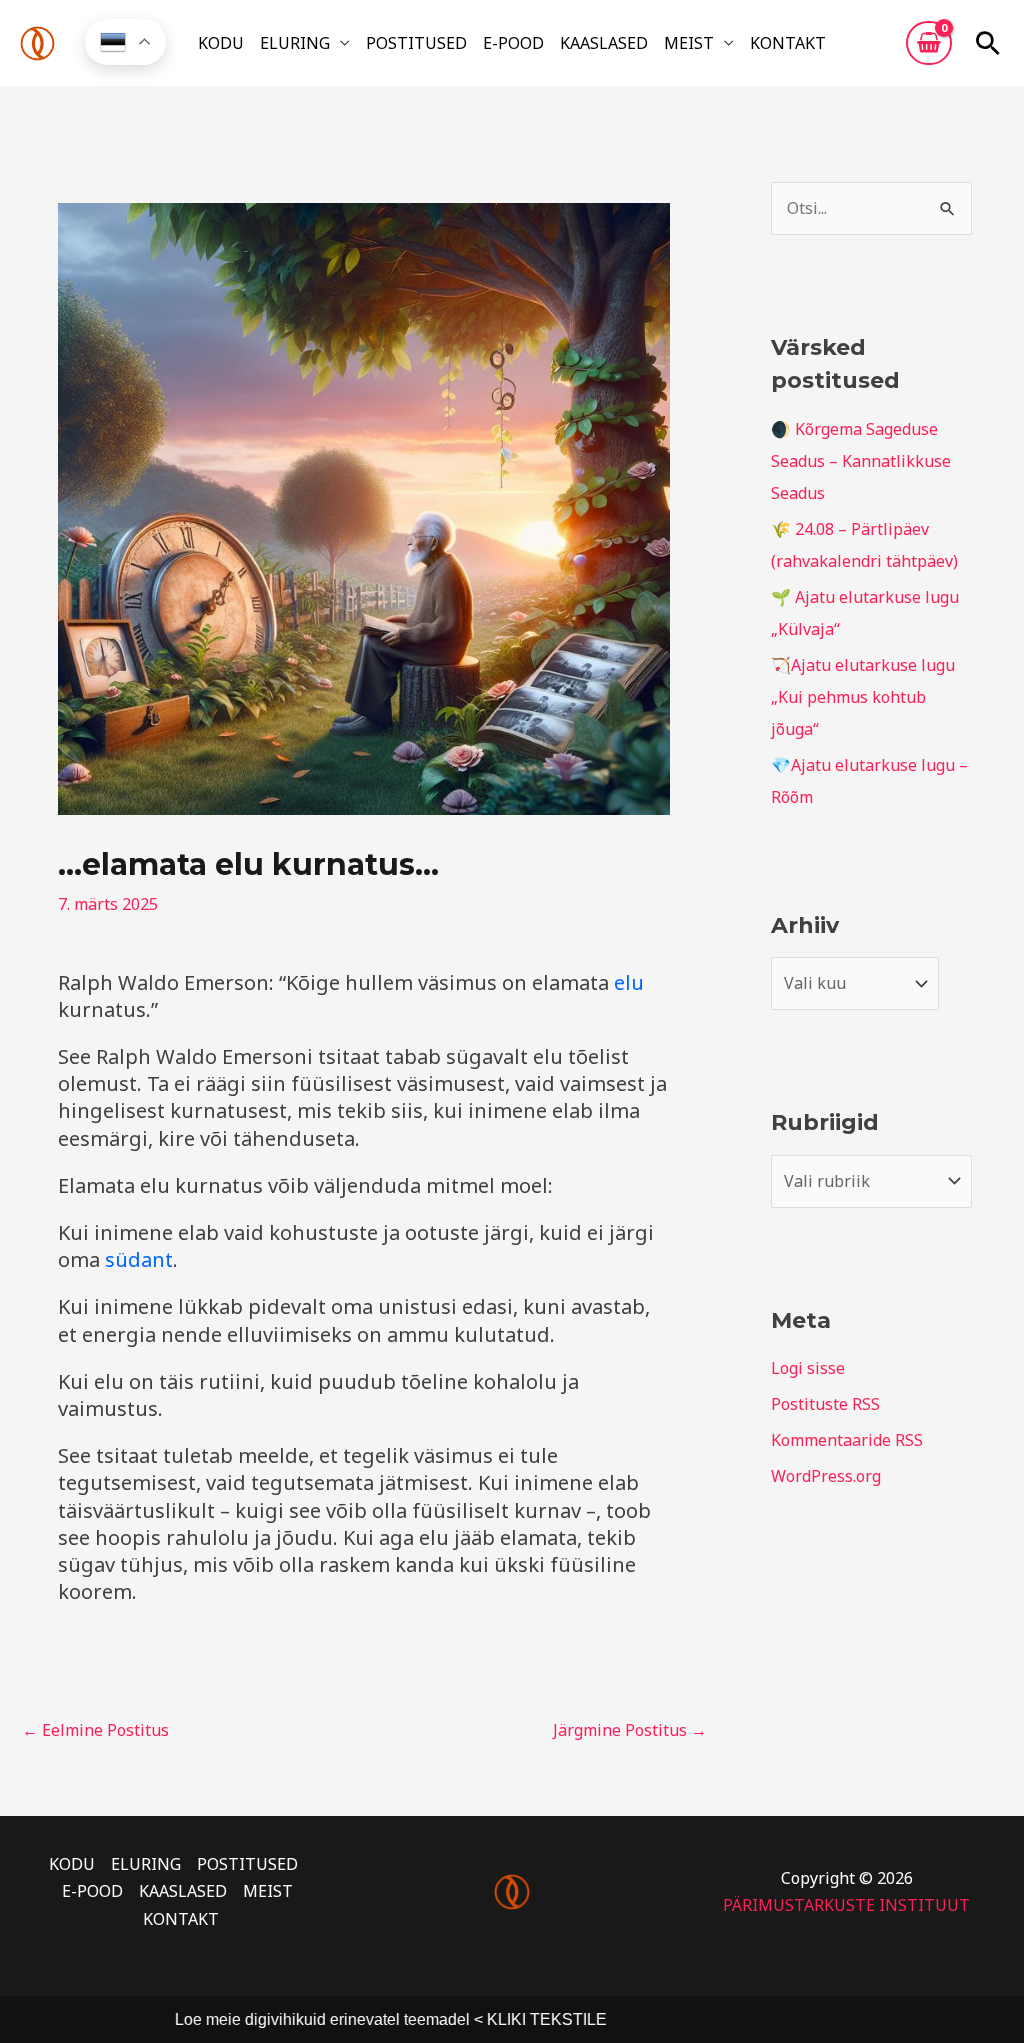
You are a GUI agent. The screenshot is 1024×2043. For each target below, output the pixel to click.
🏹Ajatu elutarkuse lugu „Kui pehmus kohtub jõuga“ (863, 697)
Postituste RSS (825, 1404)
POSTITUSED (416, 43)
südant (139, 1259)
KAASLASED (604, 43)
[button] (988, 43)
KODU (221, 43)
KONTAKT (788, 43)
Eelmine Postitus (95, 1730)
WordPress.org (826, 1476)
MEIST (689, 43)
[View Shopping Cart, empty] (929, 43)
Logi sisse (808, 1368)
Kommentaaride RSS (847, 1440)
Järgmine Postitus (630, 1730)
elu (629, 982)
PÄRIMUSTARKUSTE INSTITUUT (846, 1905)
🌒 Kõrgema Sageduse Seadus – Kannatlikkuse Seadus (861, 461)
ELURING (295, 43)
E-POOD (513, 43)
